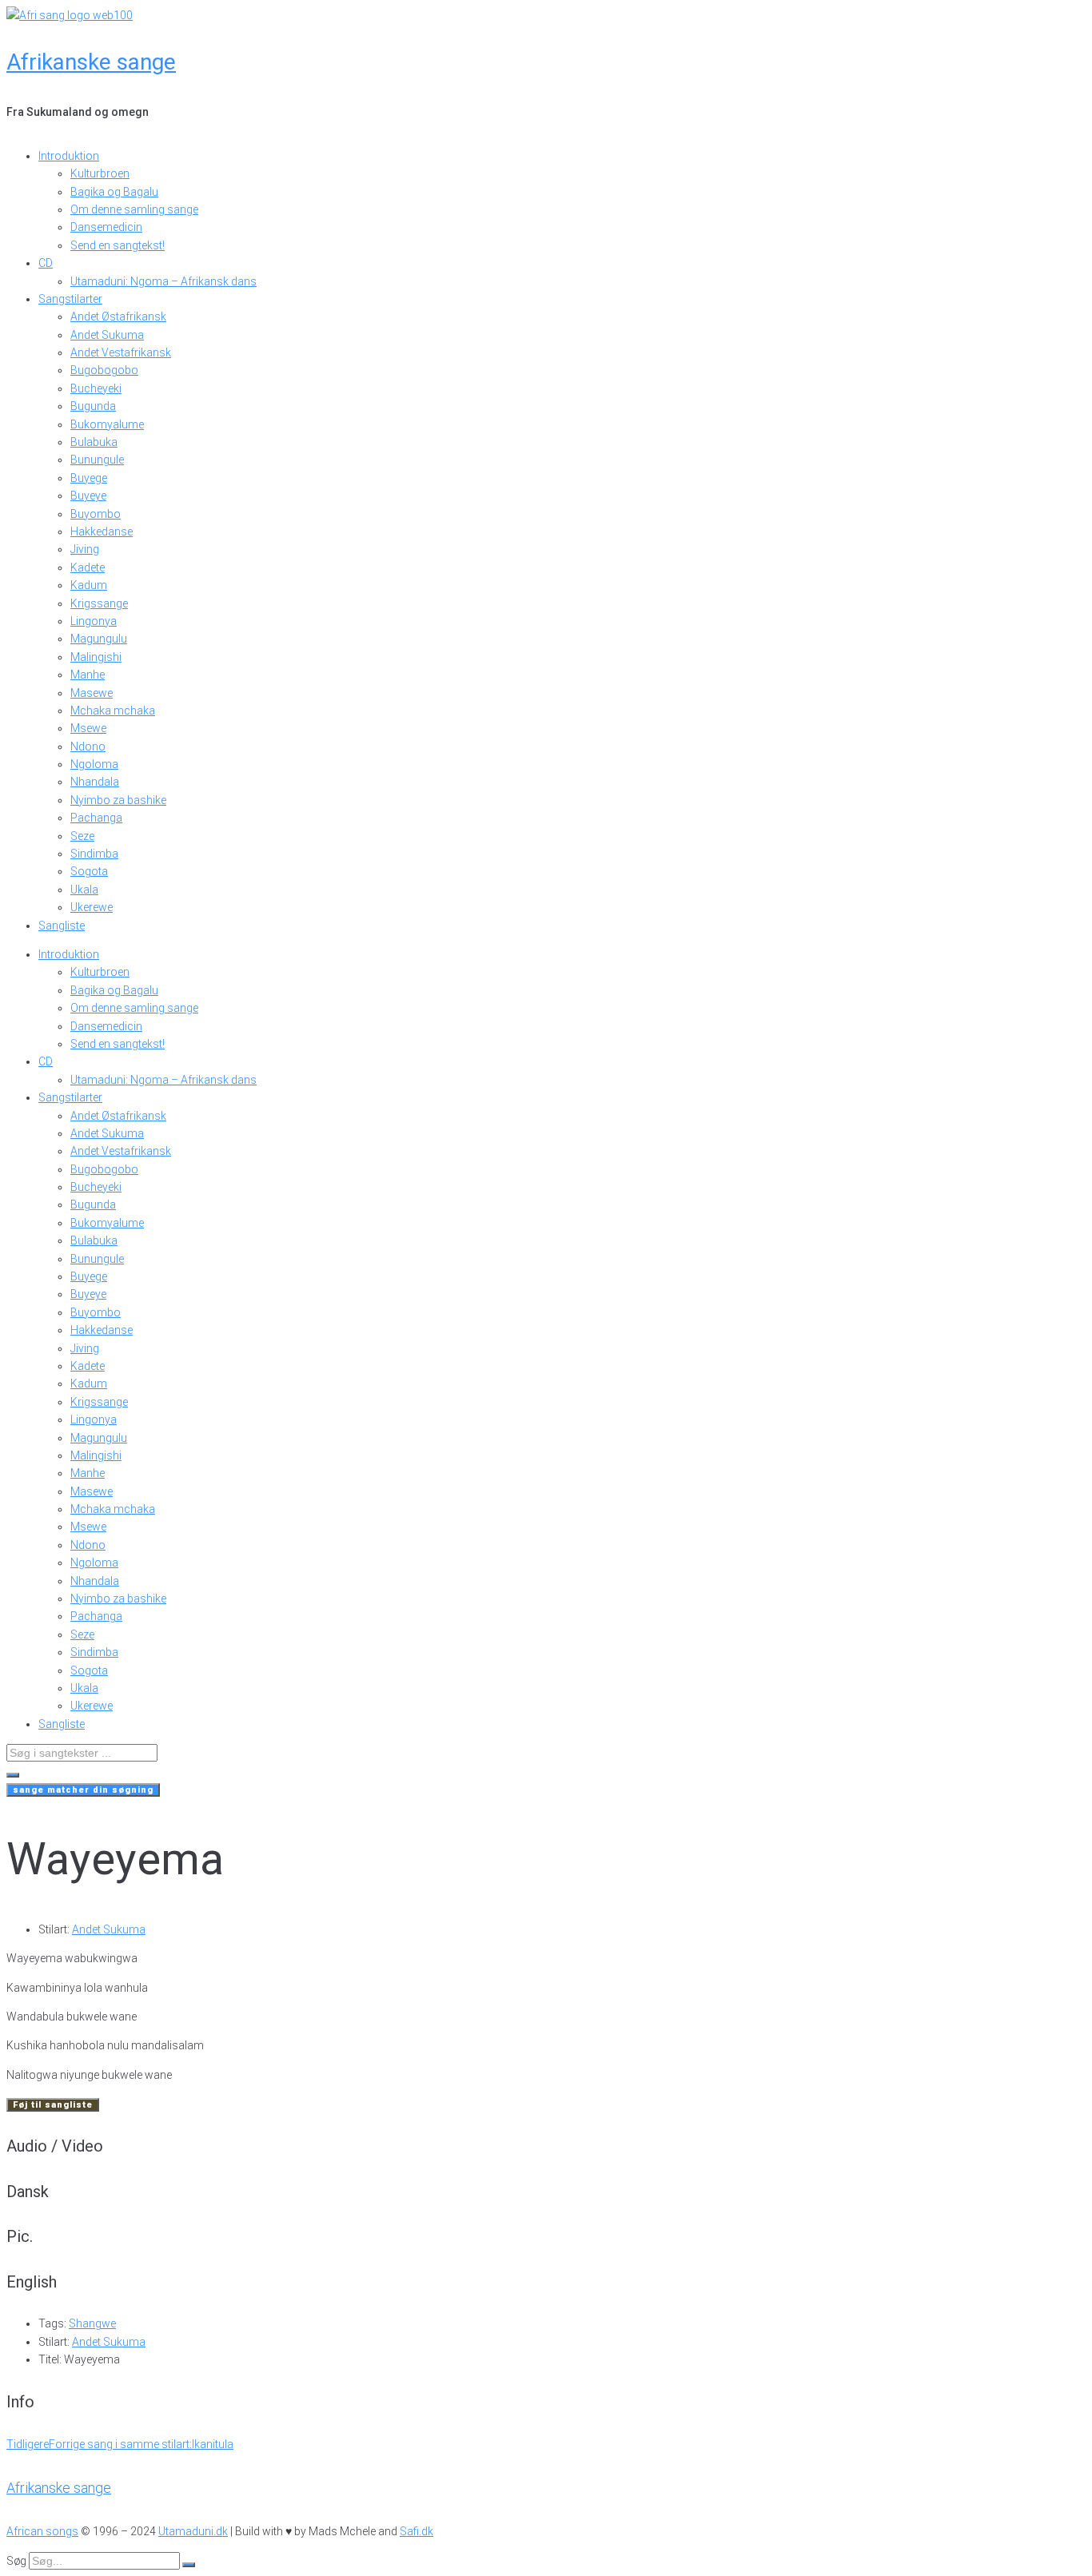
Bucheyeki (96, 388)
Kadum (89, 585)
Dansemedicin (106, 227)
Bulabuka (94, 442)
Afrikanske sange (91, 62)
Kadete (88, 567)
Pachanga (96, 818)
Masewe (92, 693)
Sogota (89, 871)
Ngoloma (94, 764)
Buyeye (88, 496)
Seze (82, 836)
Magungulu (99, 639)
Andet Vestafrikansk (121, 352)
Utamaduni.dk (193, 2531)
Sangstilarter (70, 299)
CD (46, 263)
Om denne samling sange (134, 209)
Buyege (89, 478)
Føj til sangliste (53, 2105)
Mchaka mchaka (113, 711)
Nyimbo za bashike (118, 800)
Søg (16, 2561)
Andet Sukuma (107, 335)
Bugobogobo (104, 370)
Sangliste (62, 926)
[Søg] (189, 2565)
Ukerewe (92, 907)
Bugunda (93, 406)
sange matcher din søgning (83, 1790)
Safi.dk (416, 2531)
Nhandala (95, 782)
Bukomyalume (107, 424)
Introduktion (69, 156)
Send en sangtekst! (118, 245)
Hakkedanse (102, 532)
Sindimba (94, 854)
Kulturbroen (100, 173)
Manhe (88, 675)
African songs (42, 2531)
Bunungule (97, 460)
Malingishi (96, 657)
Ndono (88, 747)
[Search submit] (13, 1775)
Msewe (88, 728)
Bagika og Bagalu (114, 192)
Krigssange (99, 603)
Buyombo (96, 514)
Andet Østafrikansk (118, 317)
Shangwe (92, 2323)
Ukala (84, 890)
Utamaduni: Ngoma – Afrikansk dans (163, 281)
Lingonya (94, 621)
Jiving (85, 549)
